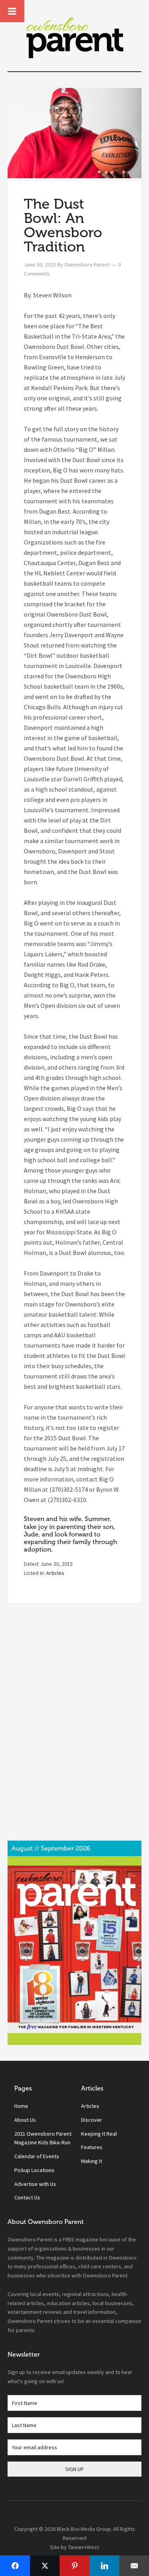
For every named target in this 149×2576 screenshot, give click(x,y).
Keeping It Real (99, 2134)
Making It (92, 2161)
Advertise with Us (35, 2184)
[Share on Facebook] (15, 2566)
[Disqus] (75, 1729)
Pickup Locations (34, 2170)
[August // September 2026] (75, 1949)
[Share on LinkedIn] (104, 2566)
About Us (25, 2120)
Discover (92, 2120)
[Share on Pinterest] (74, 2566)
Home (21, 2106)
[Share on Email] (134, 2566)
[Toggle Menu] (12, 11)
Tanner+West (83, 2547)
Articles (55, 1573)
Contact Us (27, 2197)
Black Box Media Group (84, 2529)
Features (92, 2147)
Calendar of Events (37, 2156)
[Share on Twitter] (45, 2566)
